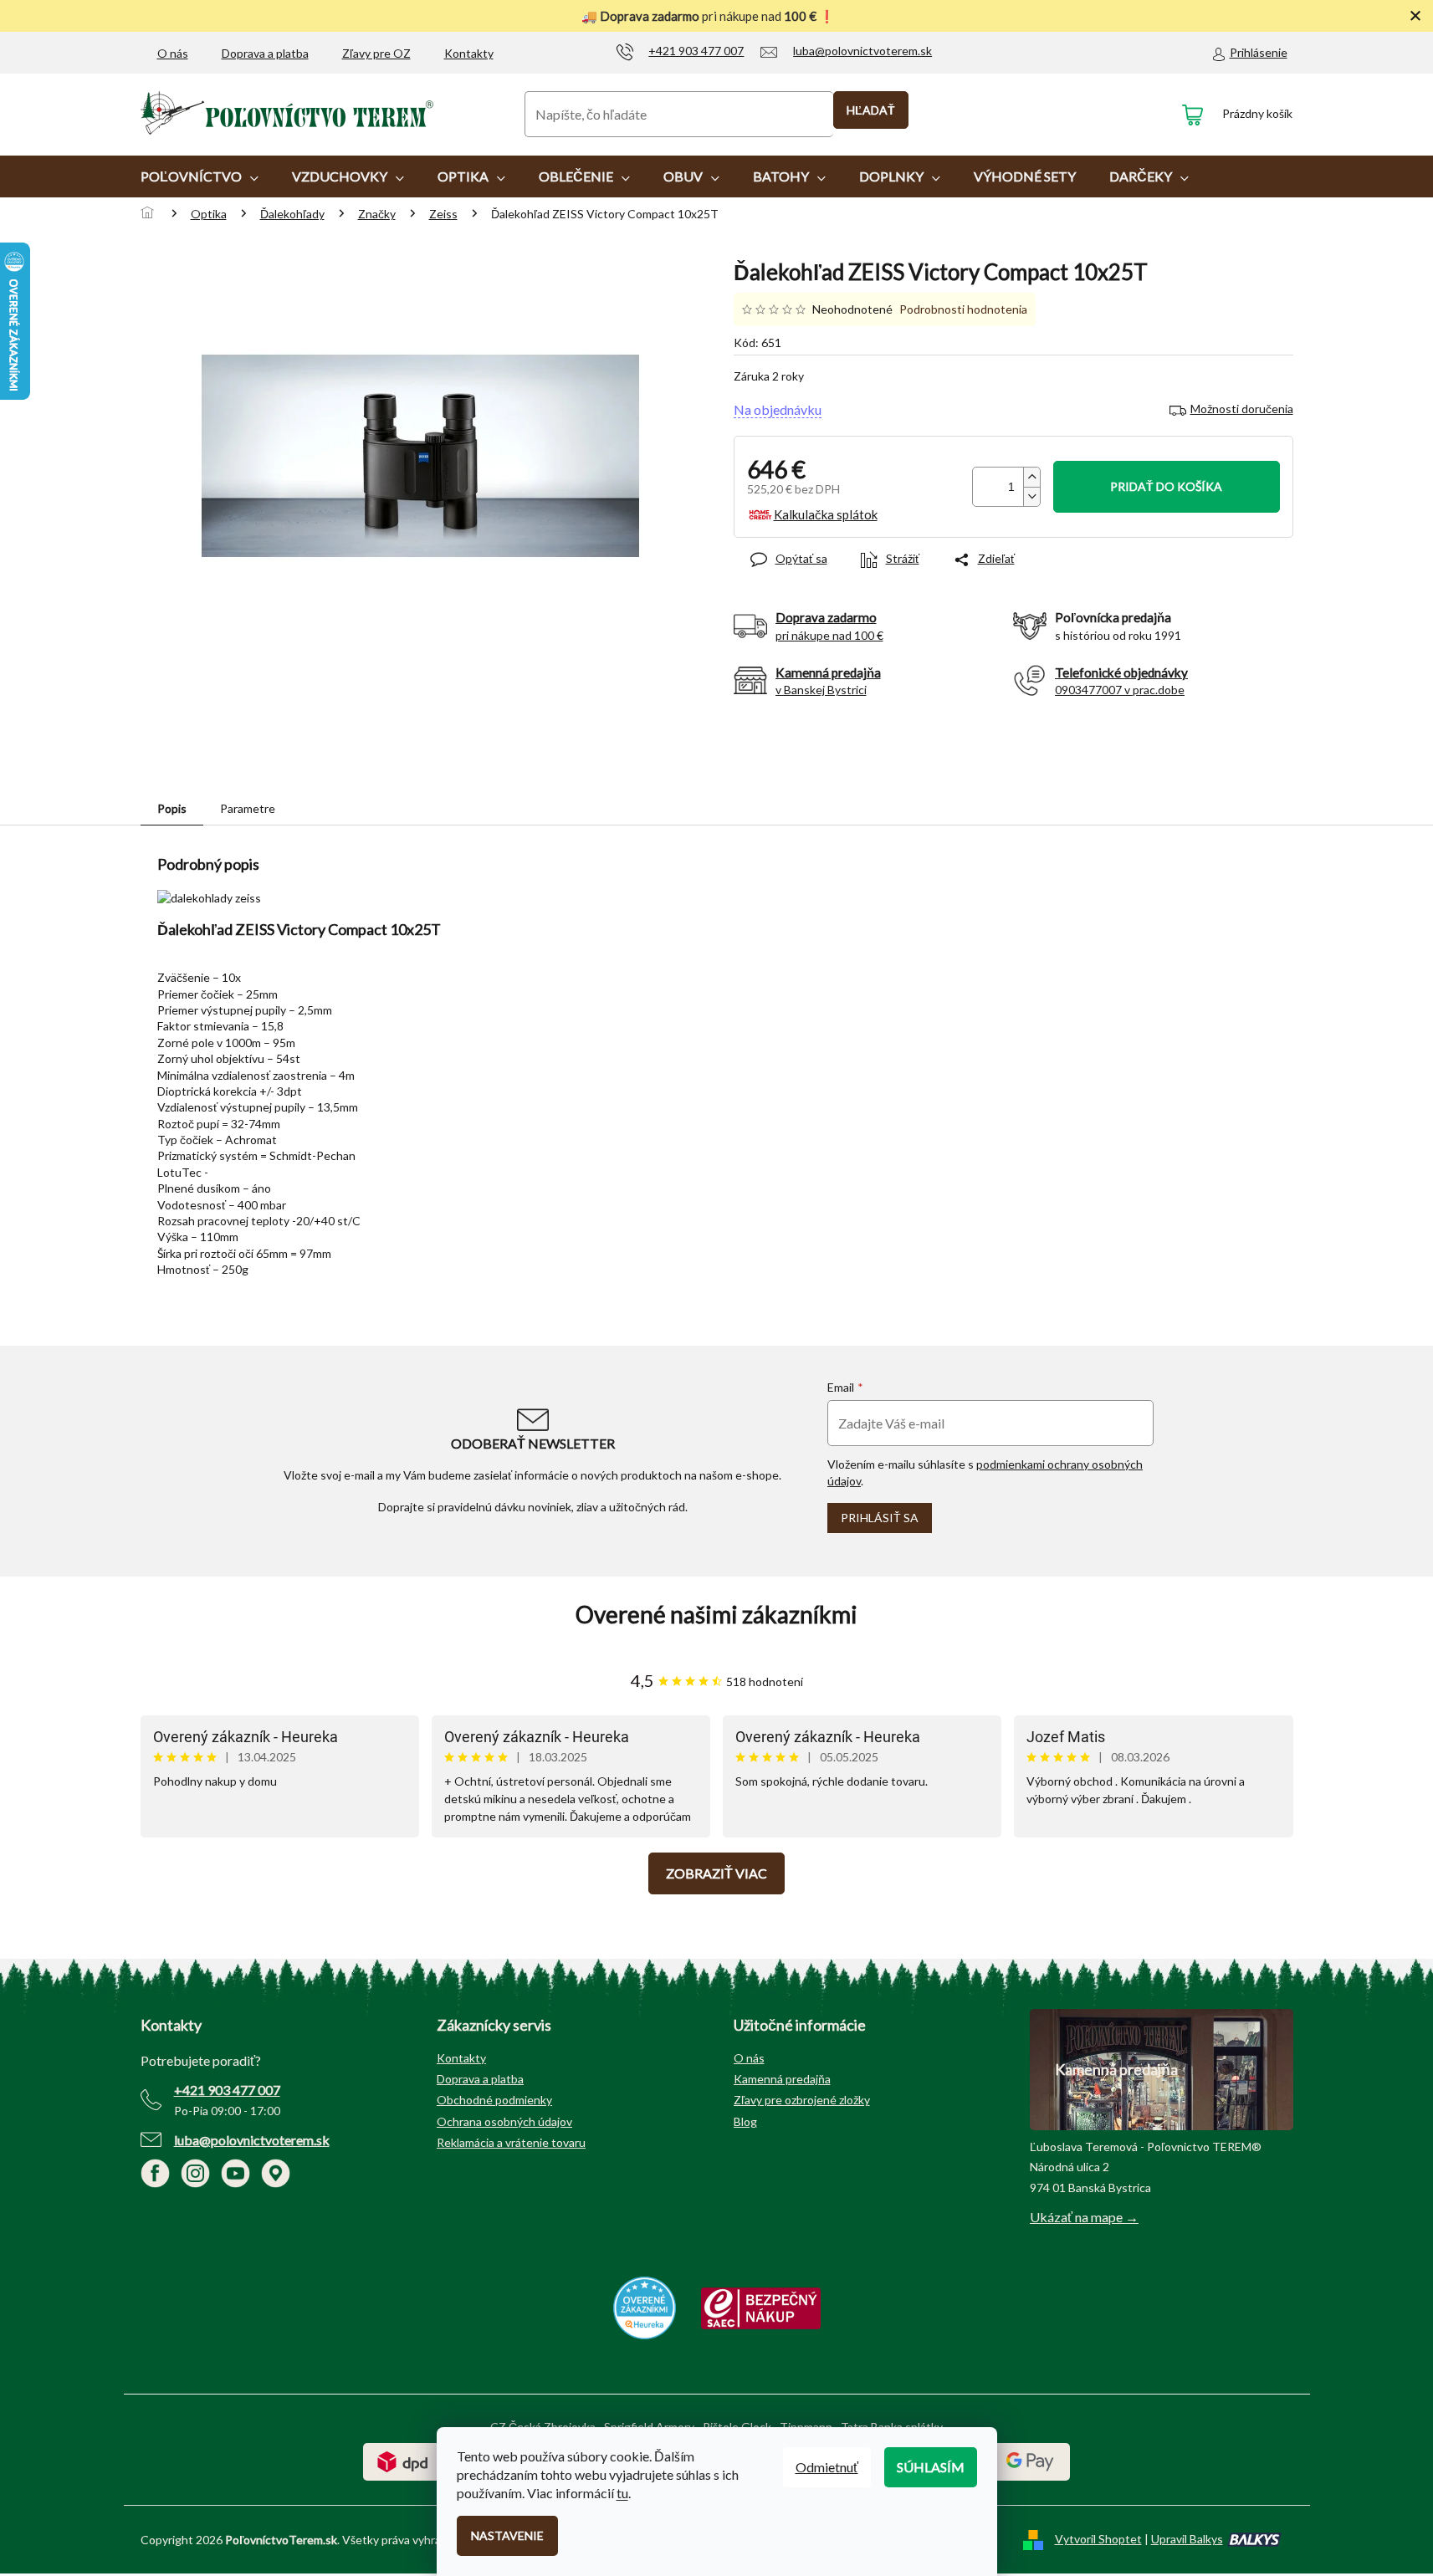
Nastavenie (507, 2535)
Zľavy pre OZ (376, 53)
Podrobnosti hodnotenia (963, 309)
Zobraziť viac (716, 1873)
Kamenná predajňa (782, 2079)
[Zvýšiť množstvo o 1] (1031, 477)
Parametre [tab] (248, 808)
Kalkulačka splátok (826, 514)
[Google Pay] (1030, 2461)
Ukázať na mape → (1084, 2217)
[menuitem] (200, 176)
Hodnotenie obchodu (717, 1615)
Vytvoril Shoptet (1098, 2539)
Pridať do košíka (1166, 486)
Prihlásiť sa (880, 1518)
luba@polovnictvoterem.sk (252, 2140)
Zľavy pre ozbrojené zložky (802, 2100)
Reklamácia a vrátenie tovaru (511, 2142)
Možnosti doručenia (1242, 409)
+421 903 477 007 (227, 2090)
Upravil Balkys (1187, 2539)
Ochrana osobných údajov (504, 2121)
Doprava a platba (265, 53)
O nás (173, 53)
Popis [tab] (172, 808)
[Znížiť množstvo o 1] (1031, 496)
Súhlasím (931, 2467)
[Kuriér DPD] (403, 2461)
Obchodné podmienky (494, 2100)
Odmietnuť (827, 2467)
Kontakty (469, 53)
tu (622, 2493)
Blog (745, 2121)
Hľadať (871, 110)
